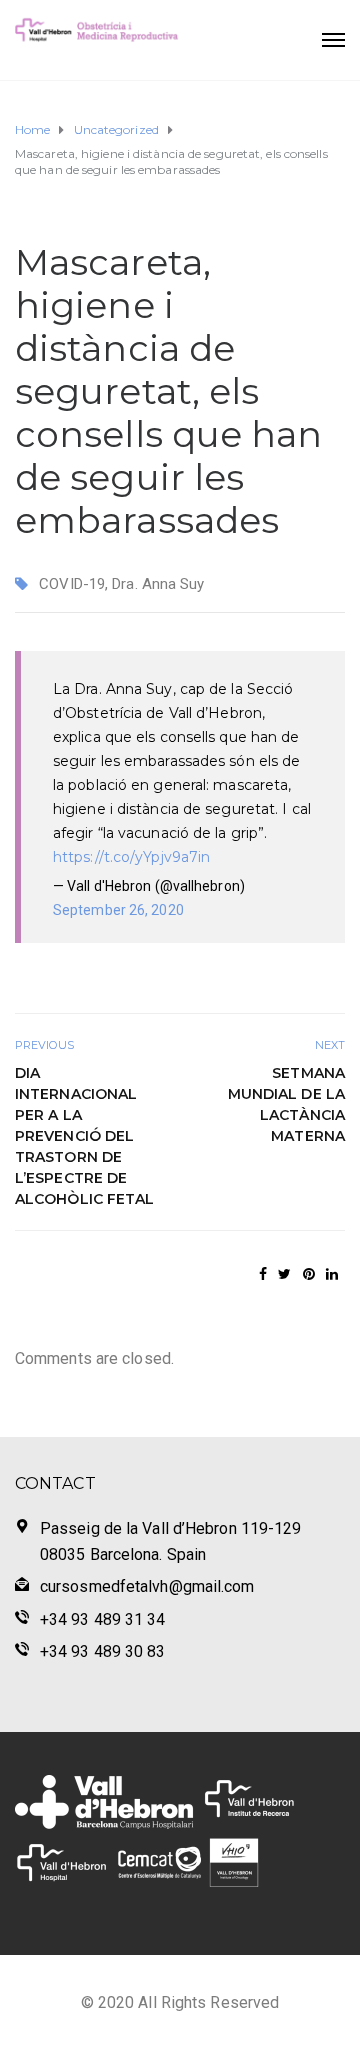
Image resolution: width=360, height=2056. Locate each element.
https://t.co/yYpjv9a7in (131, 857)
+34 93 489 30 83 (103, 1651)
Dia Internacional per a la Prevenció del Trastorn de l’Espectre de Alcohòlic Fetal (85, 1136)
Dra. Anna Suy (158, 584)
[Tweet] (284, 1274)
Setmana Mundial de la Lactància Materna (286, 1104)
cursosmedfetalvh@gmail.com (147, 1586)
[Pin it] (309, 1274)
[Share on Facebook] (263, 1274)
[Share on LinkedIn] (332, 1274)
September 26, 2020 (118, 910)
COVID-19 (72, 584)
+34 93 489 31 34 (103, 1619)
